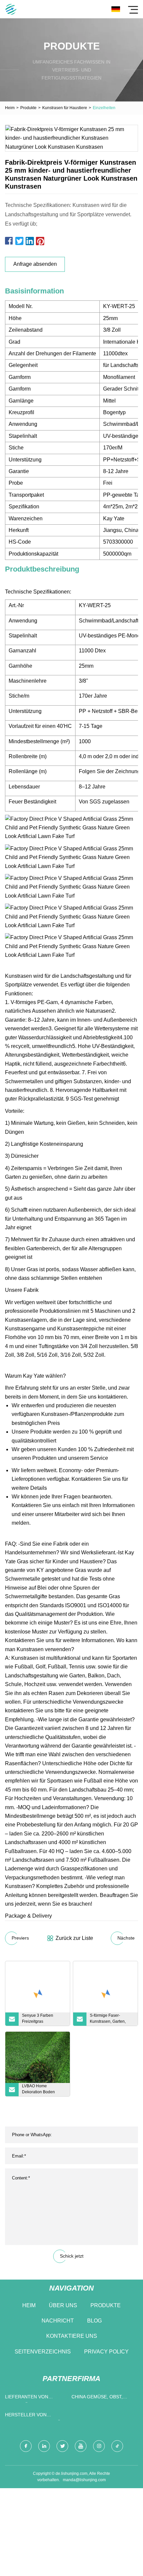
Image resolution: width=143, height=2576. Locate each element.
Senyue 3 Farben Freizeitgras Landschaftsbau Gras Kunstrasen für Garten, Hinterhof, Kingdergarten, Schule (42, 2019)
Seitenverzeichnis (43, 2352)
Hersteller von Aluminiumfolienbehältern (37, 2416)
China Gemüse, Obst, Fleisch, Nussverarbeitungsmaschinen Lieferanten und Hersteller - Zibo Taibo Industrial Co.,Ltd (103, 2398)
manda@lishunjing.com (84, 2480)
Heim (10, 108)
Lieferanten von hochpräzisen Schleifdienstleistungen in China (37, 2398)
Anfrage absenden (35, 264)
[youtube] (81, 2446)
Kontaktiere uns (72, 2336)
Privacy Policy (106, 2352)
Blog (94, 2321)
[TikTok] (117, 2446)
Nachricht (58, 2321)
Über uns (63, 2305)
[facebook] (26, 2446)
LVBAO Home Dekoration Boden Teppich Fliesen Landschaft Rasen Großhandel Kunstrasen (44, 2090)
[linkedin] (44, 2446)
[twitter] (62, 2446)
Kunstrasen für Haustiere (65, 108)
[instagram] (99, 2446)
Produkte (28, 108)
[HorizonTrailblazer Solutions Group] (11, 9)
